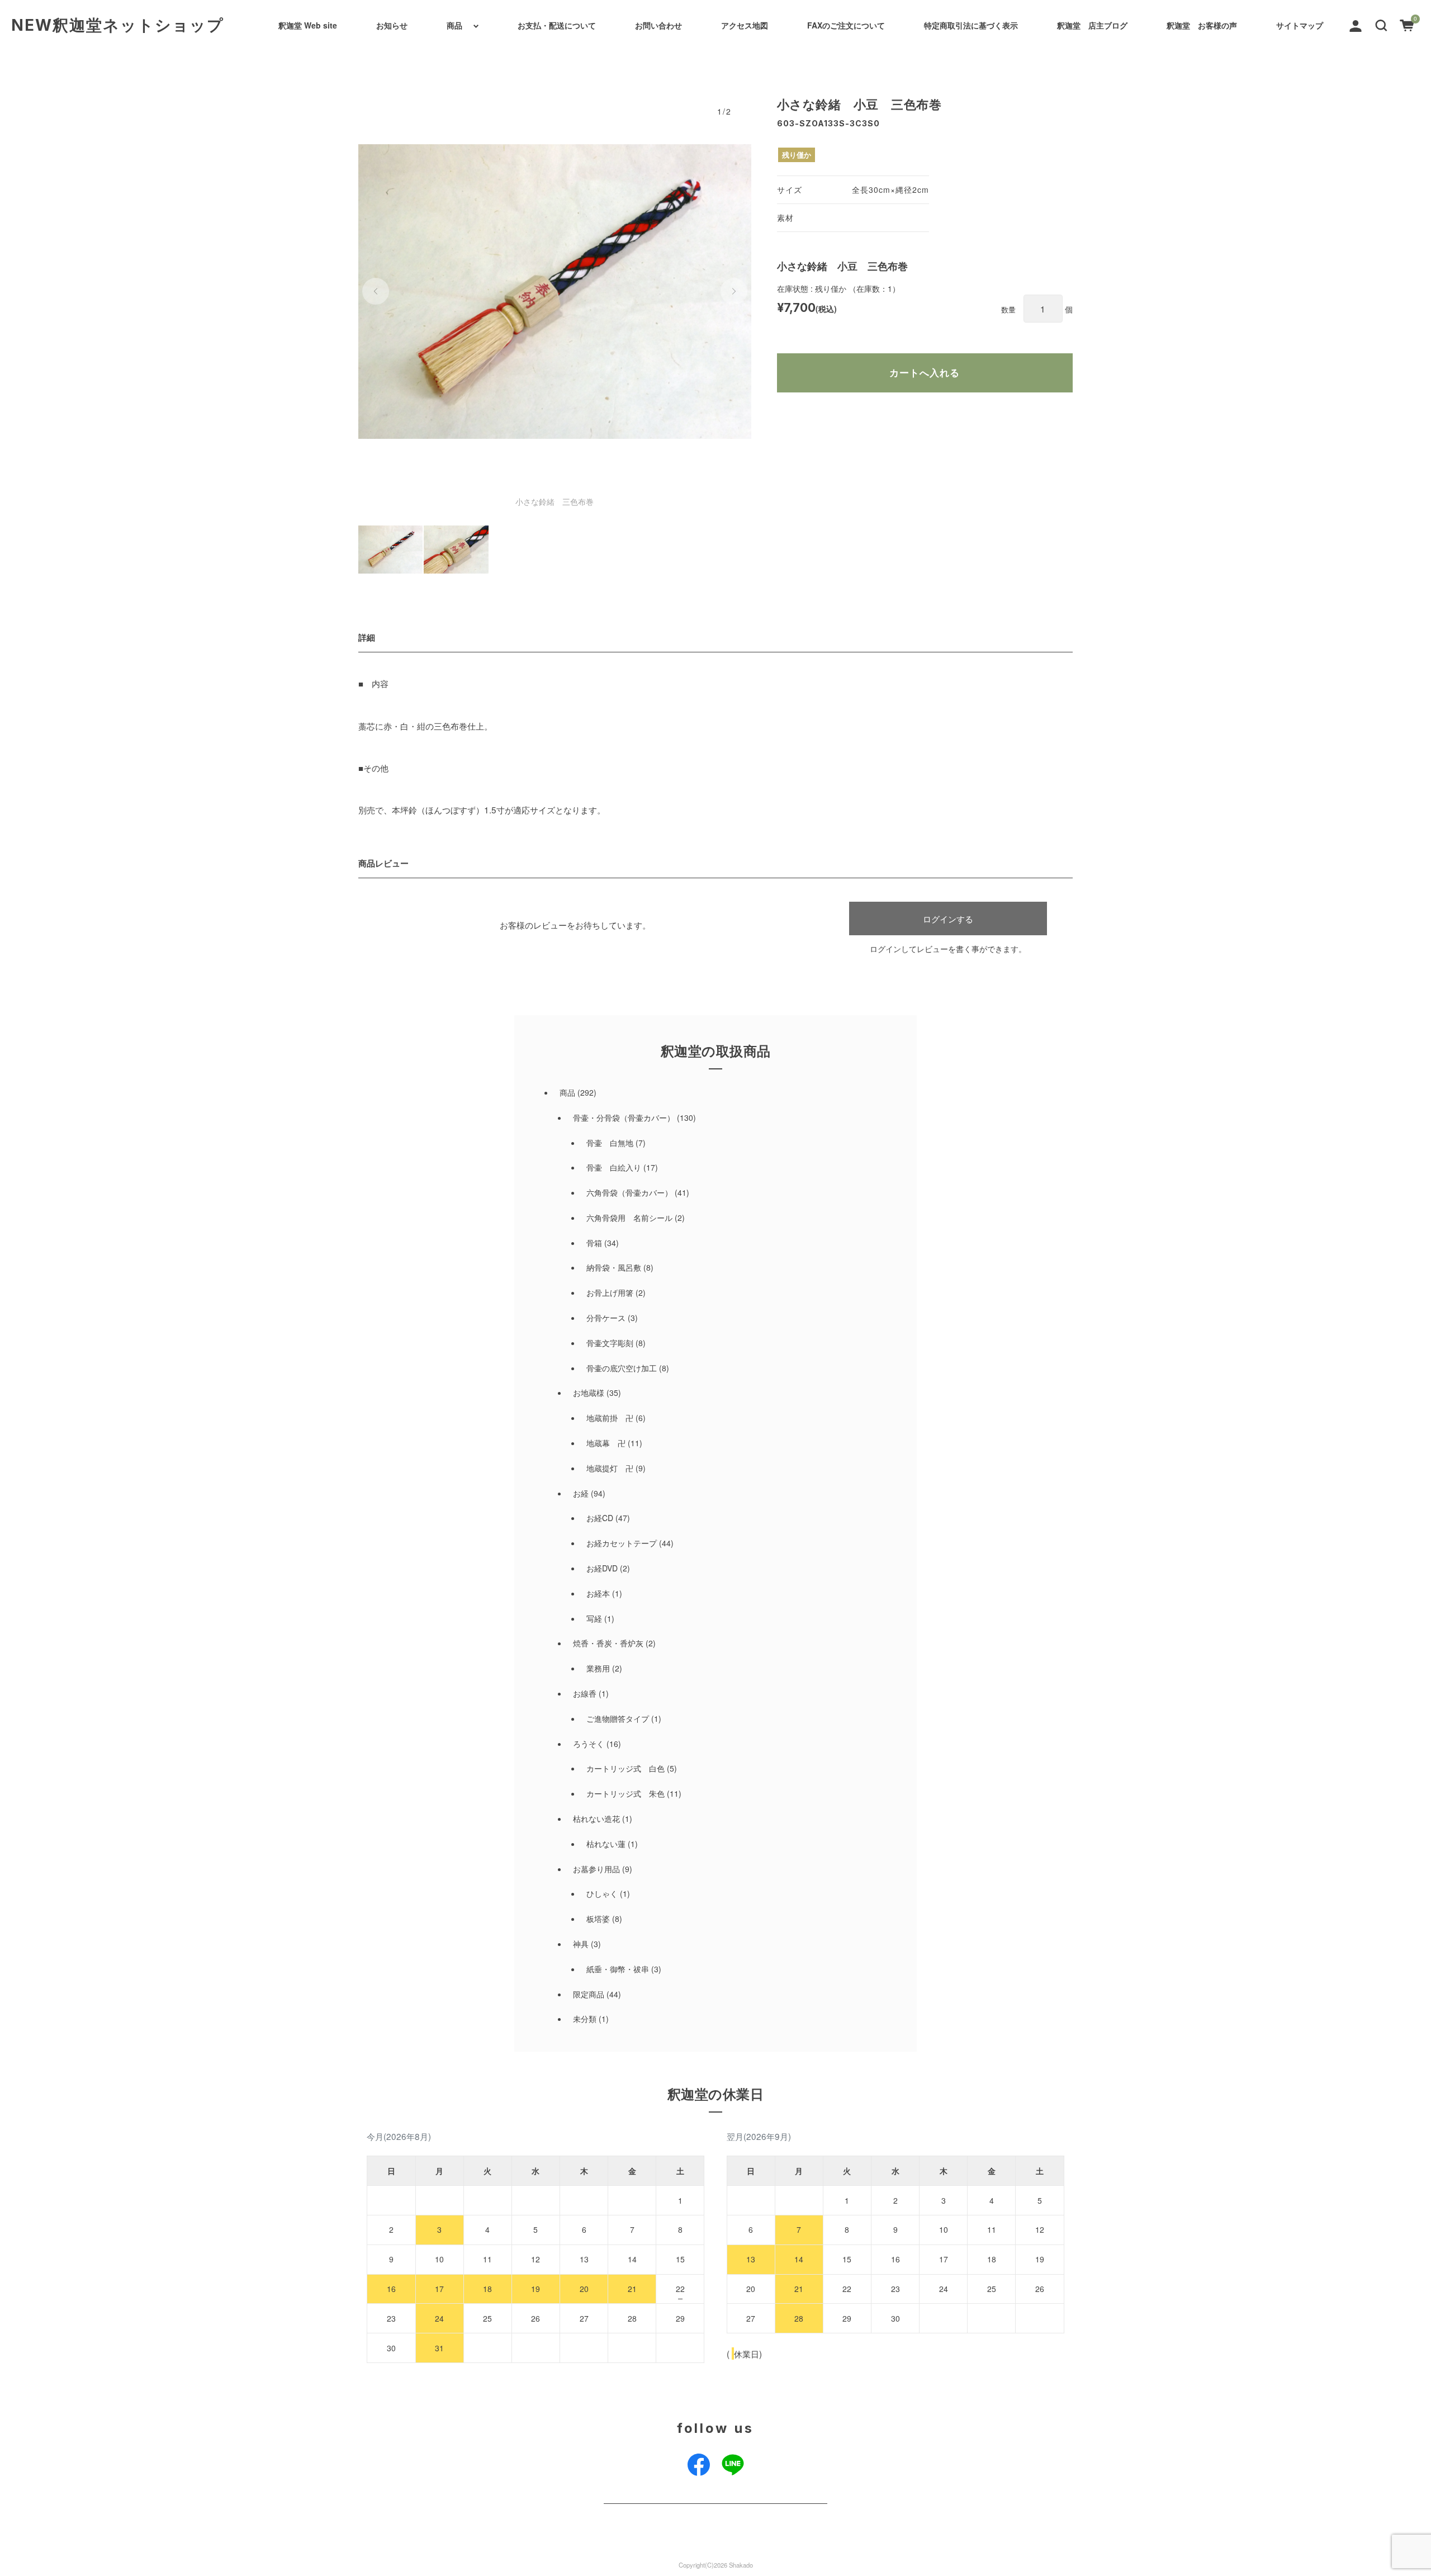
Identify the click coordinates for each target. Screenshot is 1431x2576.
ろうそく (589, 1744)
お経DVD (602, 1568)
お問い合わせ (658, 25)
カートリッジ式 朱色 (626, 1793)
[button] (1381, 24)
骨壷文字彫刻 (610, 1343)
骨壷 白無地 (610, 1143)
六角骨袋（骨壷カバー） (629, 1192)
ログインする (948, 918)
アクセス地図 (745, 25)
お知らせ (392, 25)
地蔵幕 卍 (606, 1443)
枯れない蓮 (606, 1844)
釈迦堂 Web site (308, 25)
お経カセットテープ (622, 1543)
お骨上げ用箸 (610, 1292)
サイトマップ (1300, 25)
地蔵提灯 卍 (610, 1468)
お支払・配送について (557, 25)
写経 (594, 1618)
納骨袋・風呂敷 (614, 1267)
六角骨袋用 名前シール (629, 1218)
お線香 (585, 1693)
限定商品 (589, 1994)
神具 (581, 1944)
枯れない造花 (596, 1819)
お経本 (598, 1593)
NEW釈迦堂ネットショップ (118, 25)
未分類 (585, 2019)
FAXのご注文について (846, 25)
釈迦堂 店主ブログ (1092, 25)
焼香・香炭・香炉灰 (608, 1643)
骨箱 (594, 1243)
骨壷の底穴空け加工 (622, 1368)
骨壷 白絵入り (614, 1167)
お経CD (600, 1518)
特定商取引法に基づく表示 (971, 25)
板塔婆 (598, 1919)
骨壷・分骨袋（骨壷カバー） (624, 1117)
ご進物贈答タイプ (618, 1718)
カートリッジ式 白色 (626, 1768)
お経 (581, 1493)
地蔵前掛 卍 (610, 1418)
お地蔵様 (589, 1393)
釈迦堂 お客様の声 (1202, 25)
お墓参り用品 (596, 1869)
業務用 (598, 1668)
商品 (454, 25)
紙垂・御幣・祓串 (618, 1969)
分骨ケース (606, 1318)
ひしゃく (602, 1893)
